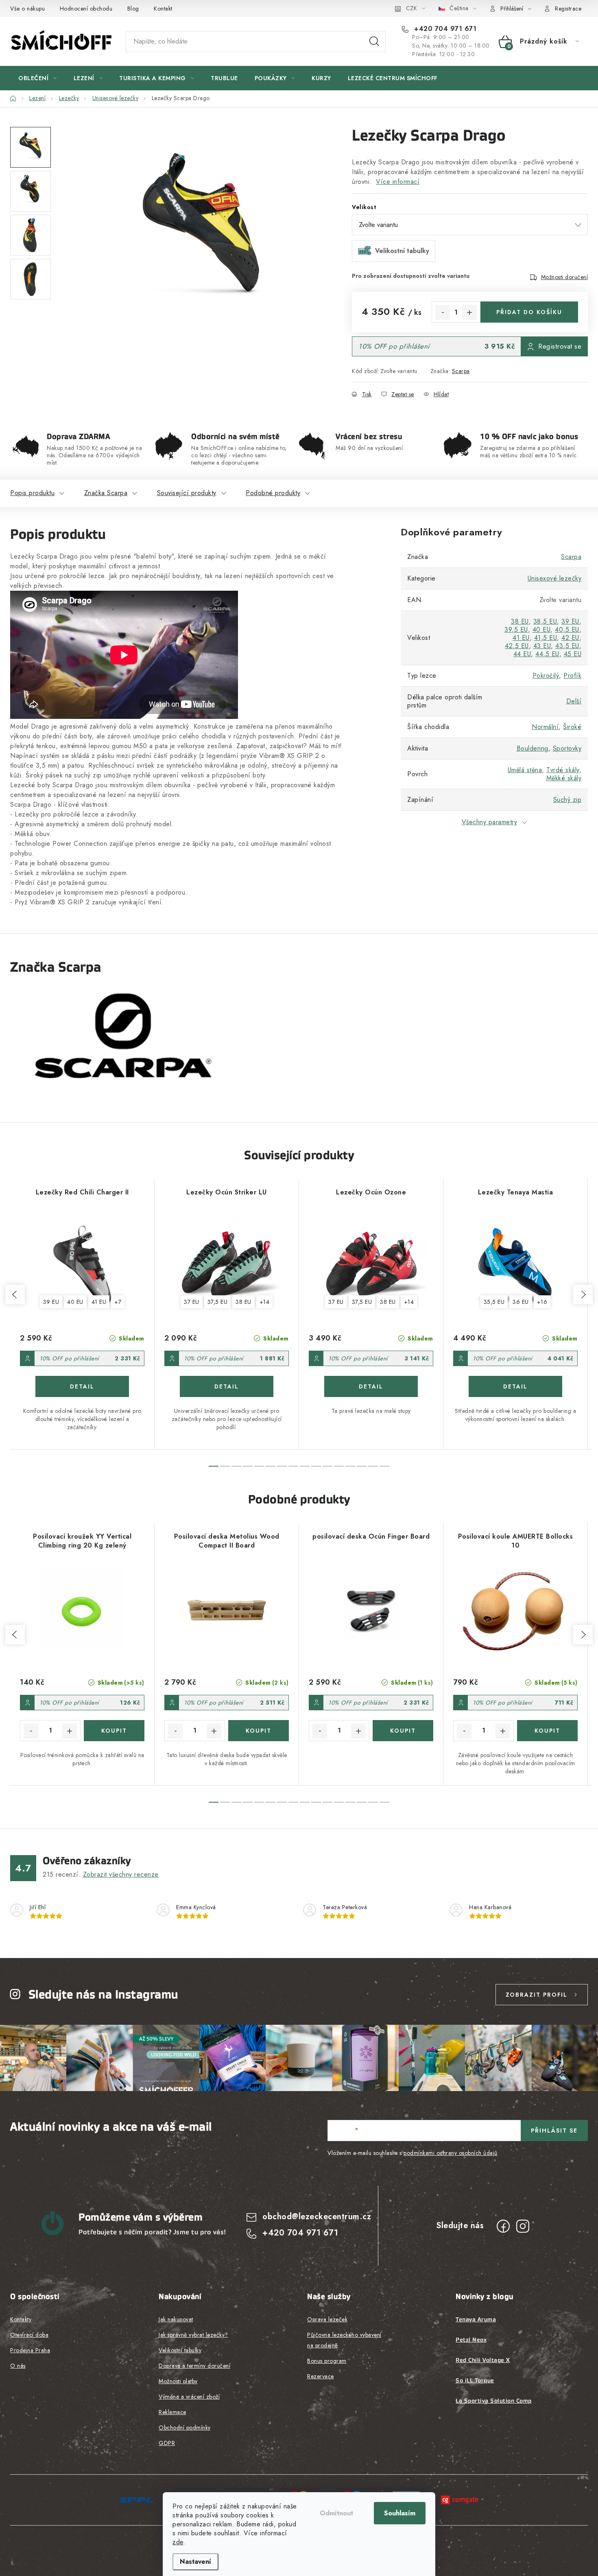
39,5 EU (516, 630)
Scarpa (461, 371)
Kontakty (21, 2319)
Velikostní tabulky (180, 2350)
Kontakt (163, 9)
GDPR (167, 2443)
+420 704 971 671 (444, 29)
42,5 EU (517, 646)
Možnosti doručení (565, 277)
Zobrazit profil (537, 1995)
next (583, 1295)
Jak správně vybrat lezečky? (193, 2335)
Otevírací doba (29, 2335)
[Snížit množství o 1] (443, 312)
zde (178, 2542)
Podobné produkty (273, 493)
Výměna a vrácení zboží (189, 2397)
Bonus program (327, 2361)
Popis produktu (32, 493)
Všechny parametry (490, 822)
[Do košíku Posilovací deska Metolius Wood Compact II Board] (259, 1731)
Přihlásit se (554, 2131)
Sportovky (567, 748)
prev (15, 1295)
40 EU (542, 630)
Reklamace (172, 2412)
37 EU (192, 1302)
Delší (574, 701)
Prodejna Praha (30, 2350)
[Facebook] (503, 2226)
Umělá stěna (525, 770)
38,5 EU (545, 621)
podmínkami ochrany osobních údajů (451, 2153)
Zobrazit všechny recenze (121, 1874)
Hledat (374, 41)
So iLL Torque (475, 2380)
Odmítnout (336, 2513)
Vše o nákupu (27, 9)
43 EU (542, 646)
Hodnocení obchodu (86, 9)
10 (327, 1466)
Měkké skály (564, 778)
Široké (572, 727)
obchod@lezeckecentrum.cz (317, 2217)
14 (373, 1466)
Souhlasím (400, 2513)
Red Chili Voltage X (483, 2360)
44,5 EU (547, 654)
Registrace (568, 9)
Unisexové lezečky (555, 578)
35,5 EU (494, 1302)
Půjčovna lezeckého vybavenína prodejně (344, 2340)
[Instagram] (523, 2226)
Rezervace (321, 2376)
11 (339, 1466)
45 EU (573, 654)
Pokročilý (546, 676)
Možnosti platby (178, 2381)
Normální (545, 727)
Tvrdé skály (563, 770)
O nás (18, 2366)
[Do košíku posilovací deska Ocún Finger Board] (403, 1731)
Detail (82, 1386)
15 (384, 1466)
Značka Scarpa (106, 493)
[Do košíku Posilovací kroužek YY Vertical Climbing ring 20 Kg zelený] (114, 1731)
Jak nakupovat (176, 2319)
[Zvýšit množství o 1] (469, 312)
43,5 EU (567, 646)
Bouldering (533, 748)
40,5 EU (567, 630)
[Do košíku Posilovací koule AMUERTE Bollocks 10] (547, 1731)
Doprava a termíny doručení (194, 2366)
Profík (572, 676)
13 (362, 1466)
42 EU (570, 638)
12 (350, 1466)
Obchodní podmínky (185, 2428)
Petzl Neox (471, 2340)
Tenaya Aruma (476, 2319)
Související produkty (187, 493)
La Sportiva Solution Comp (494, 2401)
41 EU (521, 638)
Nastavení (195, 2562)
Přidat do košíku (529, 312)
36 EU (521, 1302)
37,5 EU (218, 1302)
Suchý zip (567, 800)
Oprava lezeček (327, 2319)
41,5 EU (546, 638)
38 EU (520, 621)
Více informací (398, 182)
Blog (133, 9)
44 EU (522, 654)
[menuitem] (38, 78)
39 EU (570, 621)
